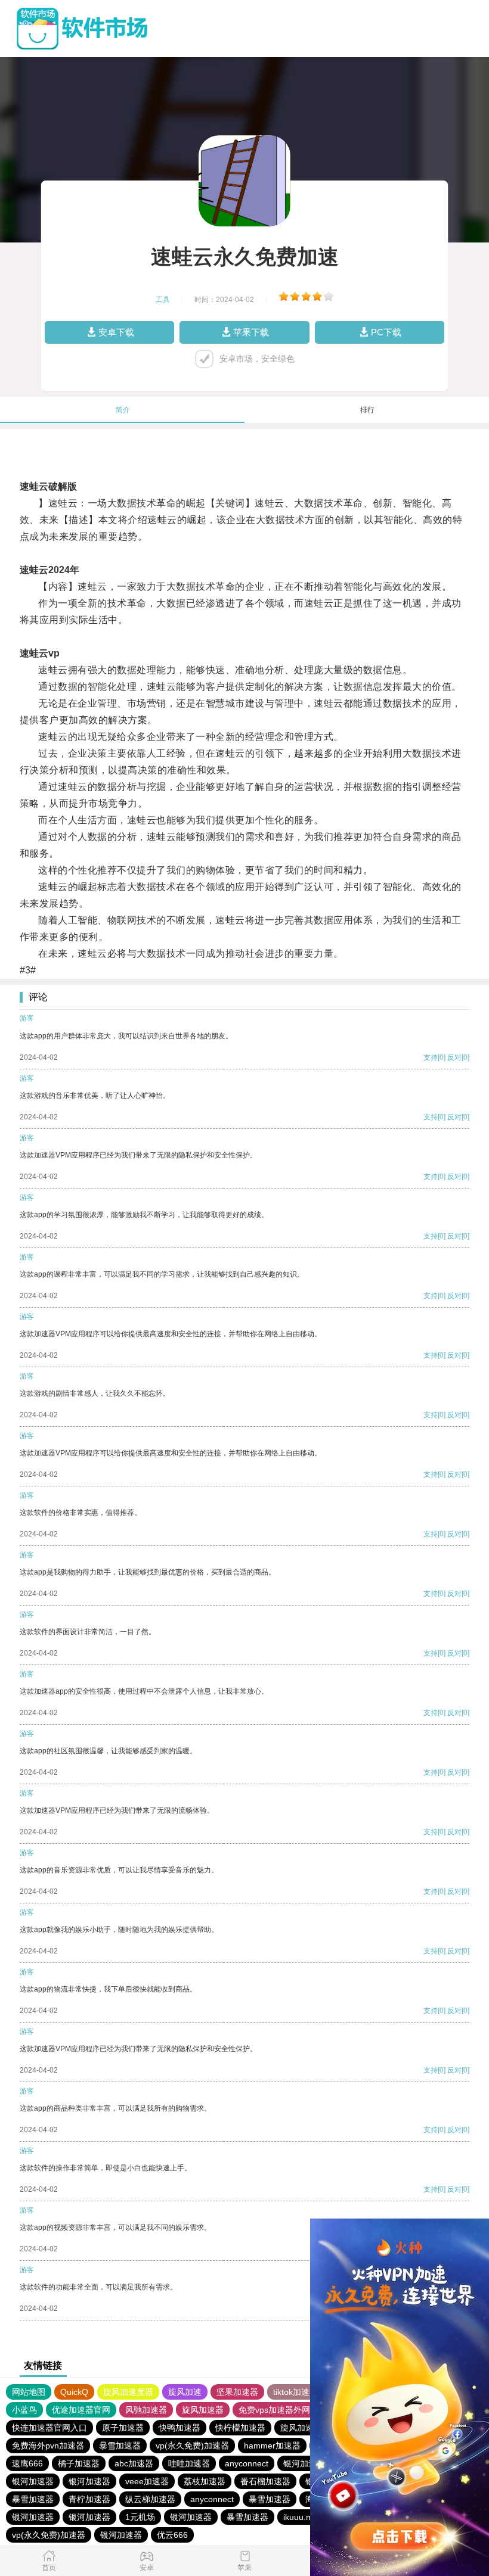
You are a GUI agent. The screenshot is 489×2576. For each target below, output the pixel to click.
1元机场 (140, 2517)
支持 (431, 1057)
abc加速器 (134, 2463)
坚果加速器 (237, 2392)
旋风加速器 (203, 2410)
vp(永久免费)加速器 (192, 2446)
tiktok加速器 (295, 2392)
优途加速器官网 (81, 2410)
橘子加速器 (79, 2463)
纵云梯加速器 (150, 2499)
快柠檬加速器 (240, 2428)
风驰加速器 (146, 2410)
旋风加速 (185, 2392)
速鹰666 (27, 2463)
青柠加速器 (89, 2499)
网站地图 (29, 2392)
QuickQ (74, 2392)
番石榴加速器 (265, 2481)
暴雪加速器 (120, 2446)
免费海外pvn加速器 (48, 2446)
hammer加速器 (272, 2446)
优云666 (172, 2535)
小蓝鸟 (24, 2410)
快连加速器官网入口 (49, 2428)
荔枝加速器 (205, 2481)
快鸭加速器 (179, 2428)
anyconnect (247, 2463)
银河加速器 (304, 2463)
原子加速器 (123, 2428)
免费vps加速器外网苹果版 (287, 2410)
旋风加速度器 (128, 2392)
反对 (454, 1057)
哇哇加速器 (189, 2463)
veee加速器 (147, 2481)
